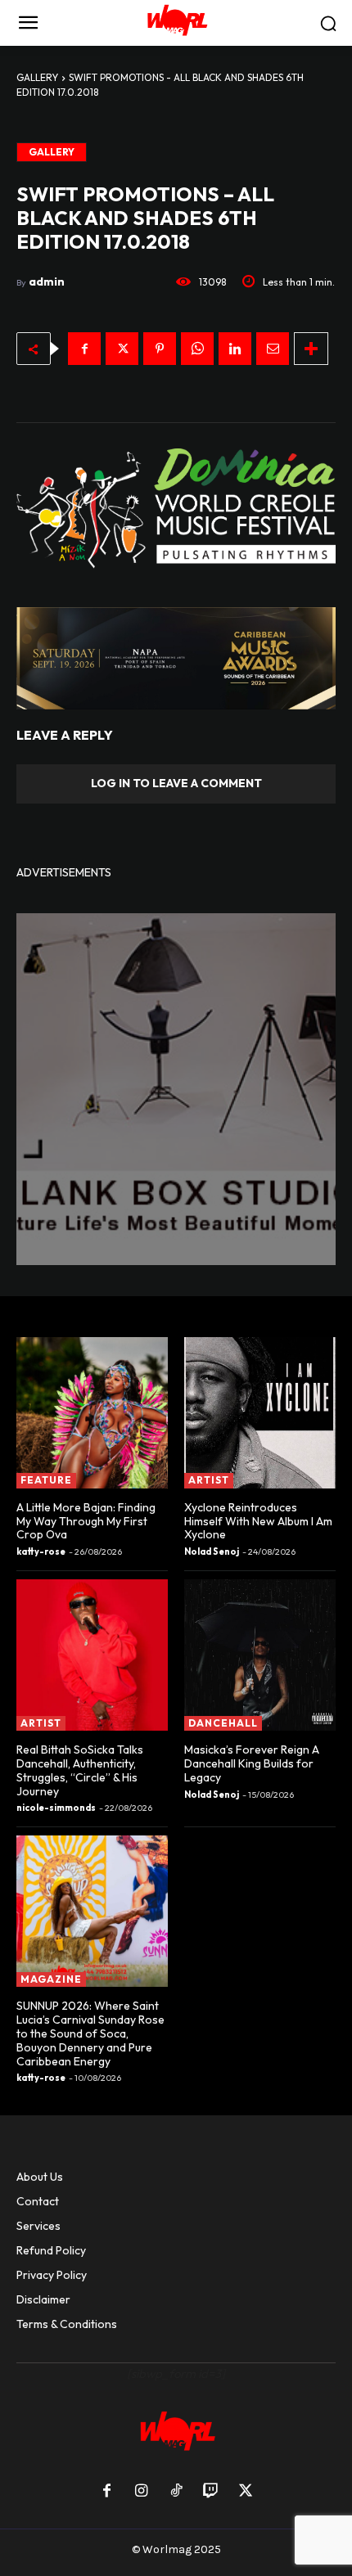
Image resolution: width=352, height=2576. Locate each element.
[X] (122, 349)
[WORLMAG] (176, 23)
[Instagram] (141, 2492)
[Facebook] (84, 349)
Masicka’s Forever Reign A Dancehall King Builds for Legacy (252, 1763)
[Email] (273, 349)
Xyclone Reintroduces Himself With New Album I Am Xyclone (258, 1521)
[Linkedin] (235, 349)
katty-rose (41, 1551)
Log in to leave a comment (176, 783)
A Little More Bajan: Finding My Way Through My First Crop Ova (86, 1521)
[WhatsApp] (197, 349)
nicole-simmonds (56, 1808)
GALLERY (37, 77)
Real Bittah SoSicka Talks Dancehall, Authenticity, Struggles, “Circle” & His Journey (80, 1770)
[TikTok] (176, 2492)
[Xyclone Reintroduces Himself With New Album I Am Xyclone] (260, 1413)
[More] (311, 349)
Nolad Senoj (212, 1551)
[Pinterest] (160, 349)
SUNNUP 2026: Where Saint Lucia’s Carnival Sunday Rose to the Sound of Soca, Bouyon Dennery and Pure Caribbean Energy (90, 2033)
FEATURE (46, 1480)
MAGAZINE (51, 1979)
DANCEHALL (223, 1723)
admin (47, 281)
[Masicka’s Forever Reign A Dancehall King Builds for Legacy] (260, 1655)
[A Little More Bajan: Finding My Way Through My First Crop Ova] (92, 1413)
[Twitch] (210, 2492)
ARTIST (209, 1480)
